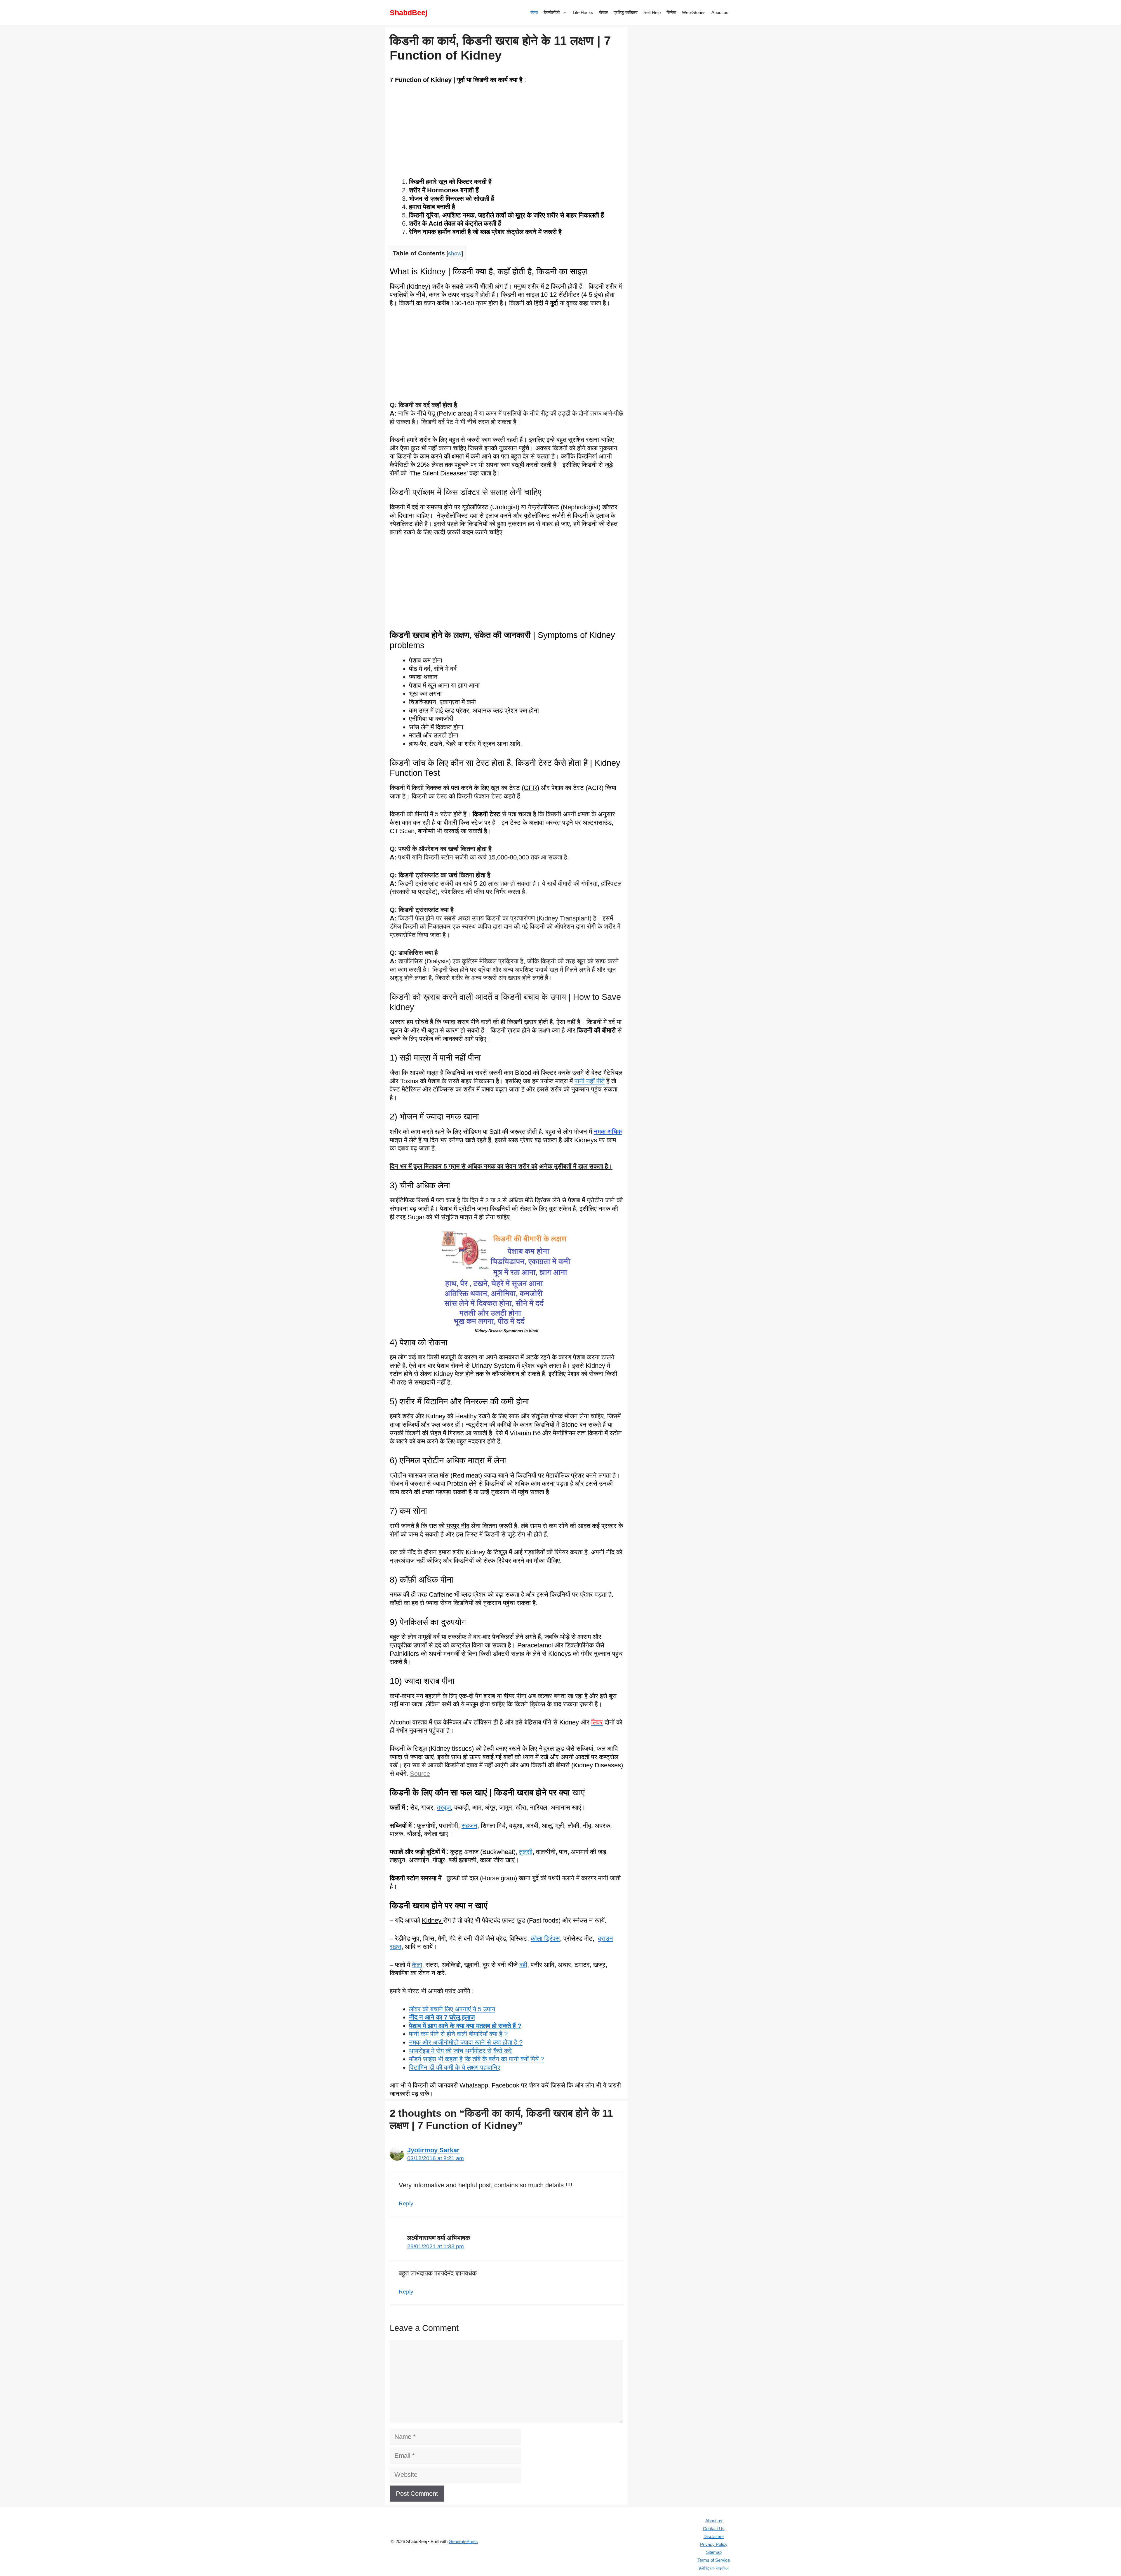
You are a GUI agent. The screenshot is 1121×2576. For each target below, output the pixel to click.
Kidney (432, 1920)
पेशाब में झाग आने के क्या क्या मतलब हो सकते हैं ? (465, 2026)
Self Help (652, 12)
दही (523, 1965)
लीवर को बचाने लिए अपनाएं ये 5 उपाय (452, 2009)
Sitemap (714, 2552)
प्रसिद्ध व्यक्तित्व (626, 12)
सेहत (534, 12)
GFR (530, 788)
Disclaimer (714, 2536)
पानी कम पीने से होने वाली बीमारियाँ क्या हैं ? (458, 2034)
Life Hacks (583, 12)
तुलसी (526, 1852)
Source (420, 1774)
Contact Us (714, 2529)
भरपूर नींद (458, 1526)
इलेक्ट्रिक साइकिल (714, 2568)
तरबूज (444, 1807)
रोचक (603, 12)
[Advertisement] (506, 135)
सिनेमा (671, 12)
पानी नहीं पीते (590, 1081)
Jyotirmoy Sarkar (433, 2150)
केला (417, 1965)
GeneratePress (463, 2541)
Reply (406, 2203)
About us (720, 12)
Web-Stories (694, 12)
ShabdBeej (409, 13)
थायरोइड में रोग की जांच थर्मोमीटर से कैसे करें (460, 2051)
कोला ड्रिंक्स (545, 1938)
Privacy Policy (714, 2544)
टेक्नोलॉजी (552, 12)
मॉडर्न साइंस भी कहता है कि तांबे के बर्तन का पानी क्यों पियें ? (476, 2059)
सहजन (469, 1826)
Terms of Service (714, 2560)
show (455, 253)
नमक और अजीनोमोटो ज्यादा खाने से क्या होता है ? (466, 2042)
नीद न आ (420, 2017)
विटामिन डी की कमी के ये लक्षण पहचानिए (455, 2067)
